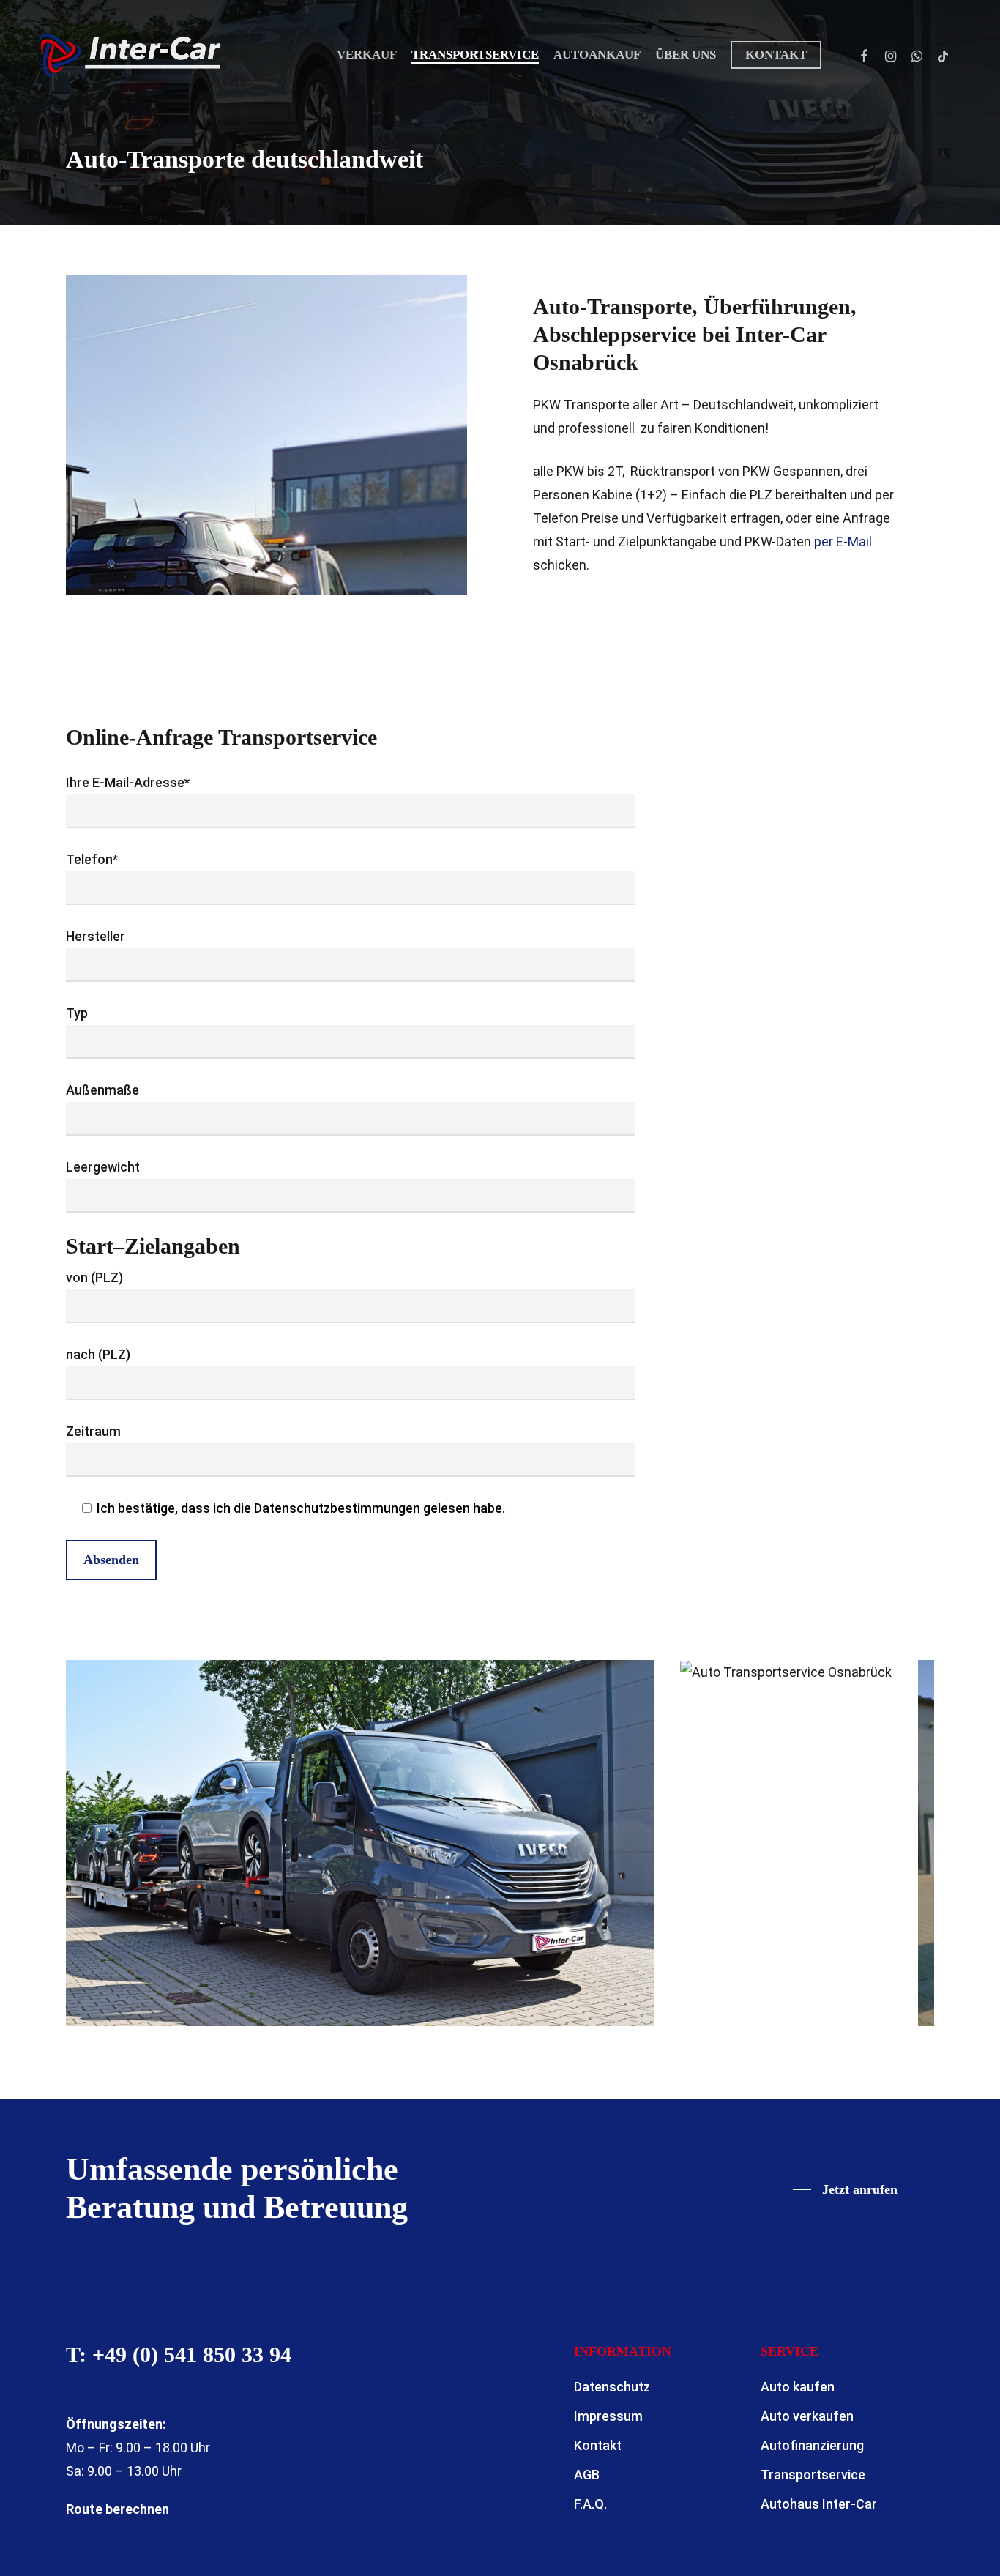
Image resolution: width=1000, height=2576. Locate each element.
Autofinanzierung (812, 2445)
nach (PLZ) (98, 1354)
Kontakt (598, 2445)
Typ (77, 1013)
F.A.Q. (590, 2504)
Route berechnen (117, 2509)
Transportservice (813, 2475)
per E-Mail (843, 541)
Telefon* (92, 859)
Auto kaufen (798, 2387)
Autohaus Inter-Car (819, 2504)
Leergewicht (103, 1167)
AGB (587, 2475)
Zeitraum (93, 1431)
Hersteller (96, 936)
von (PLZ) (94, 1277)
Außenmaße (102, 1090)
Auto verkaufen (807, 2416)
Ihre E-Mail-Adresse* (128, 782)
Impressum (608, 2416)
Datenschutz (612, 2387)
